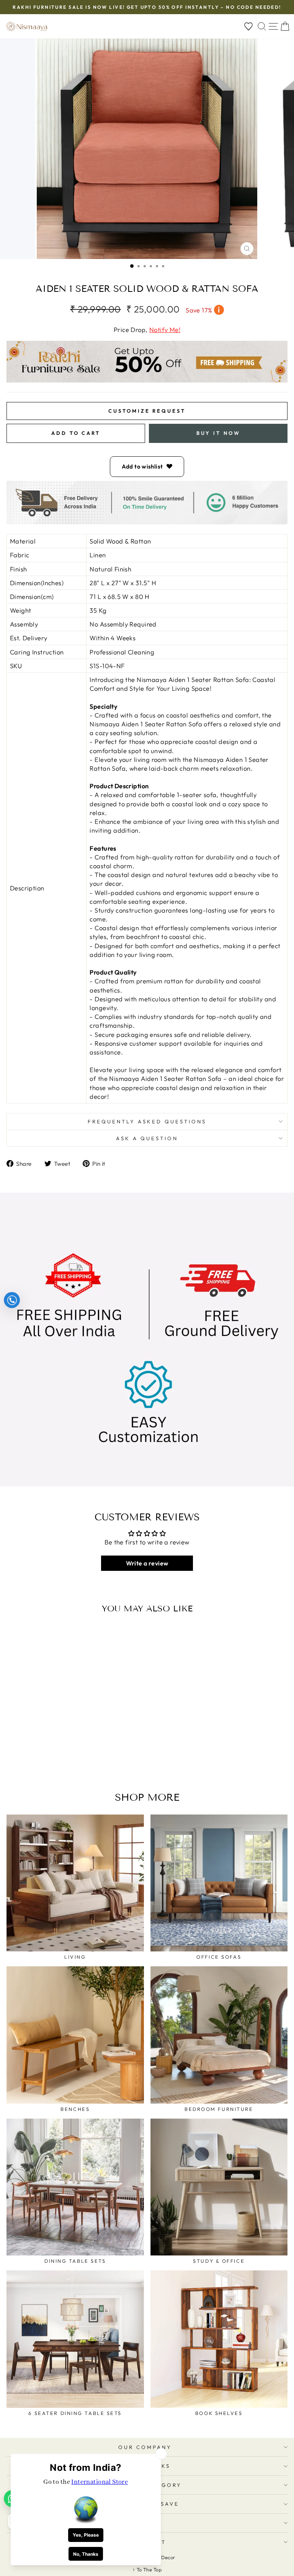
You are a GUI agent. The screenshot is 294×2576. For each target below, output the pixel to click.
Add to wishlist (142, 466)
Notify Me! (165, 330)
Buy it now (218, 433)
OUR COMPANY (145, 2447)
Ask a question (147, 1138)
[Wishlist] (248, 27)
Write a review (147, 1563)
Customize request (147, 411)
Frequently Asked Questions (147, 1121)
